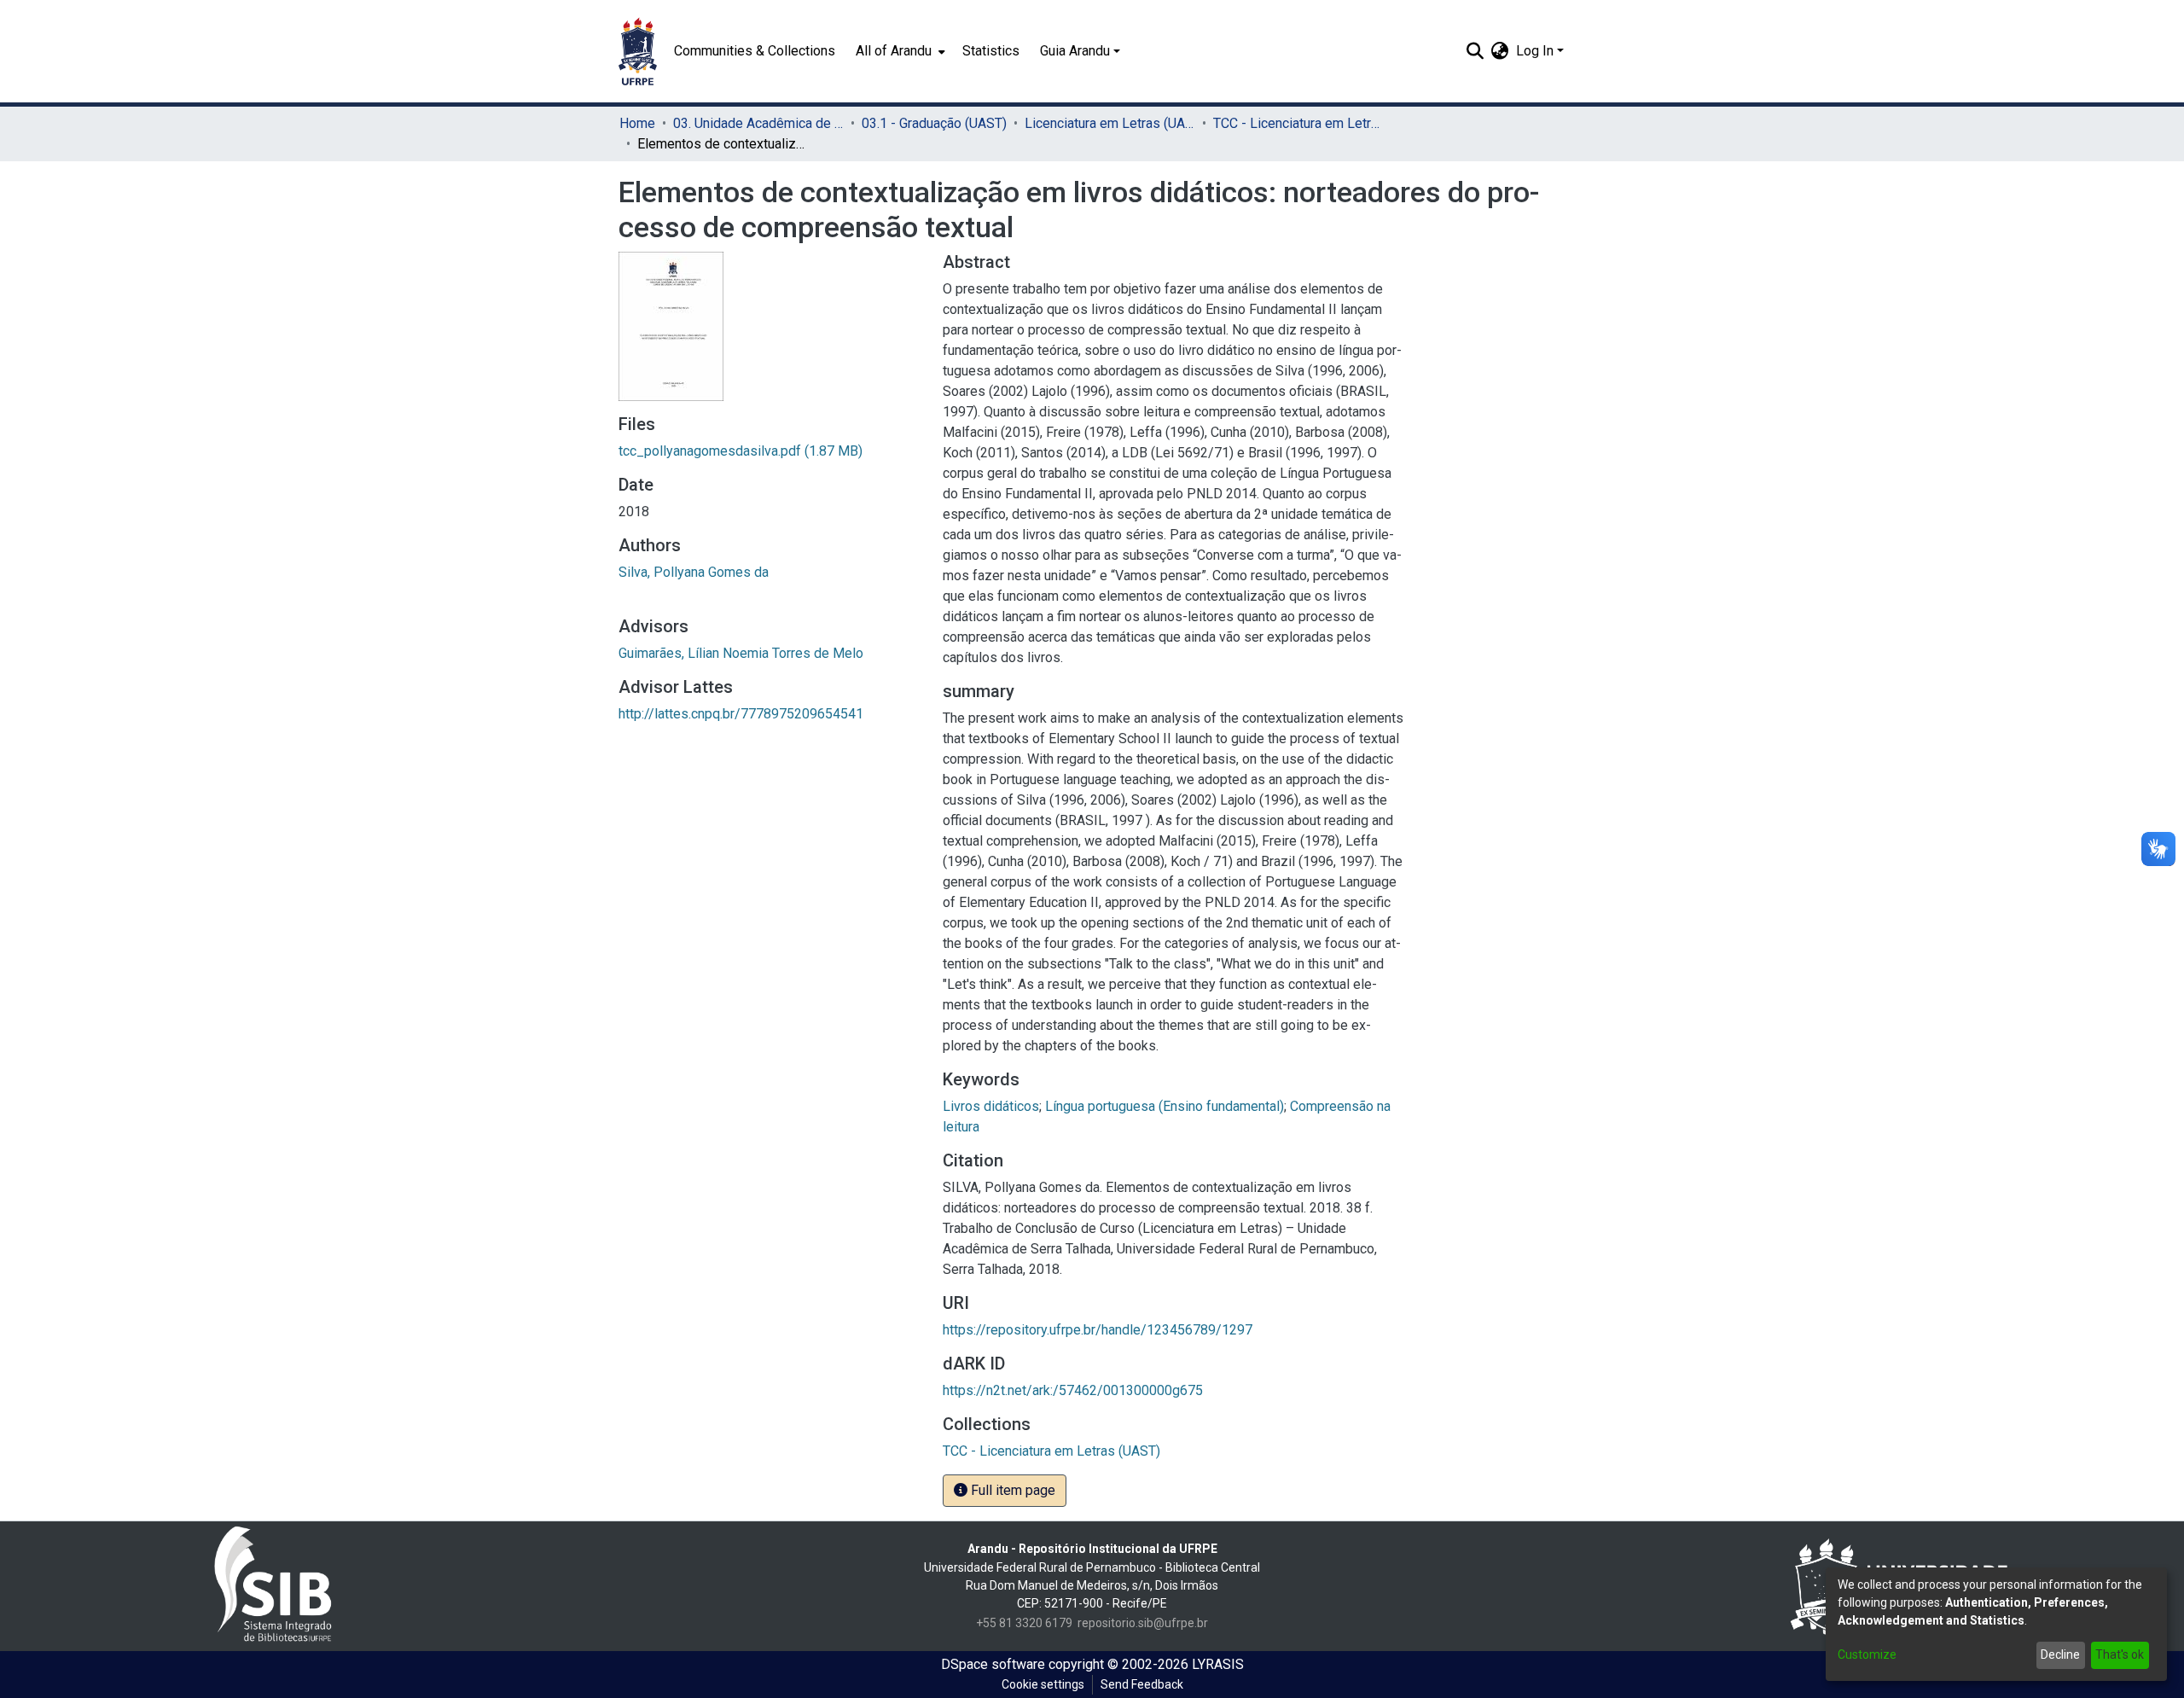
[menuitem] (899, 51)
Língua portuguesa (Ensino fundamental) (1165, 1106)
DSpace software (993, 1664)
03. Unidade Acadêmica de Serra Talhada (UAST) (758, 123)
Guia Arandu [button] (1075, 51)
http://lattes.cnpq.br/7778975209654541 (741, 714)
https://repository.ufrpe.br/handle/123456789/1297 (1098, 1330)
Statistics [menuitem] (991, 51)
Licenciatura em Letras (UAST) (1110, 123)
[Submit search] (1475, 51)
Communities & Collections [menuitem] (755, 51)
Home (637, 123)
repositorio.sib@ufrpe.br (1143, 1623)
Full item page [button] (1011, 1490)
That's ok (2120, 1654)
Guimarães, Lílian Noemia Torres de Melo (741, 653)
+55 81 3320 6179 (1024, 1623)
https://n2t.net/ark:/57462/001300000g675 (1073, 1390)
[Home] (638, 51)
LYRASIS (1218, 1664)
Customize (1867, 1654)
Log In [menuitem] (1535, 51)
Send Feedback (1142, 1684)
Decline (2060, 1654)
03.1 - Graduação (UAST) (934, 123)
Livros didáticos (991, 1106)
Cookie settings (1043, 1684)
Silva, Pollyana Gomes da (694, 572)
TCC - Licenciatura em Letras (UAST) (1298, 123)
